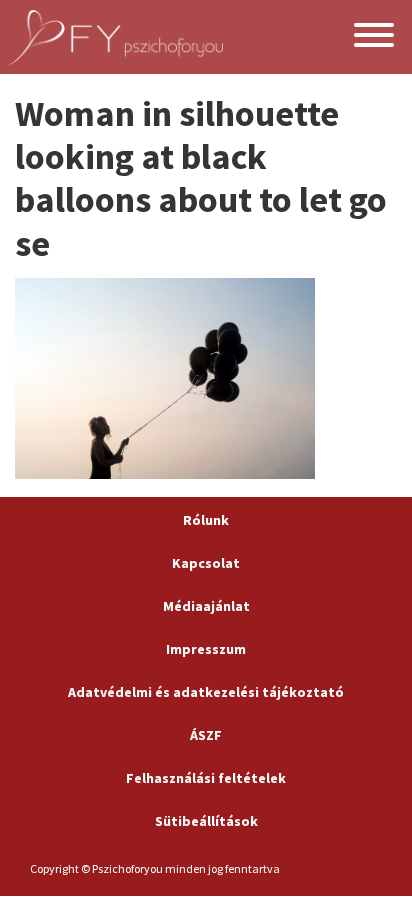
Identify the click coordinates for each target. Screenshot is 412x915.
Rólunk (206, 520)
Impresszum (206, 649)
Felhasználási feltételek (206, 778)
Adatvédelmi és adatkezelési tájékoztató (206, 692)
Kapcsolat (206, 563)
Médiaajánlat (206, 606)
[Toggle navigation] (374, 37)
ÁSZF (206, 735)
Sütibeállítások (206, 821)
